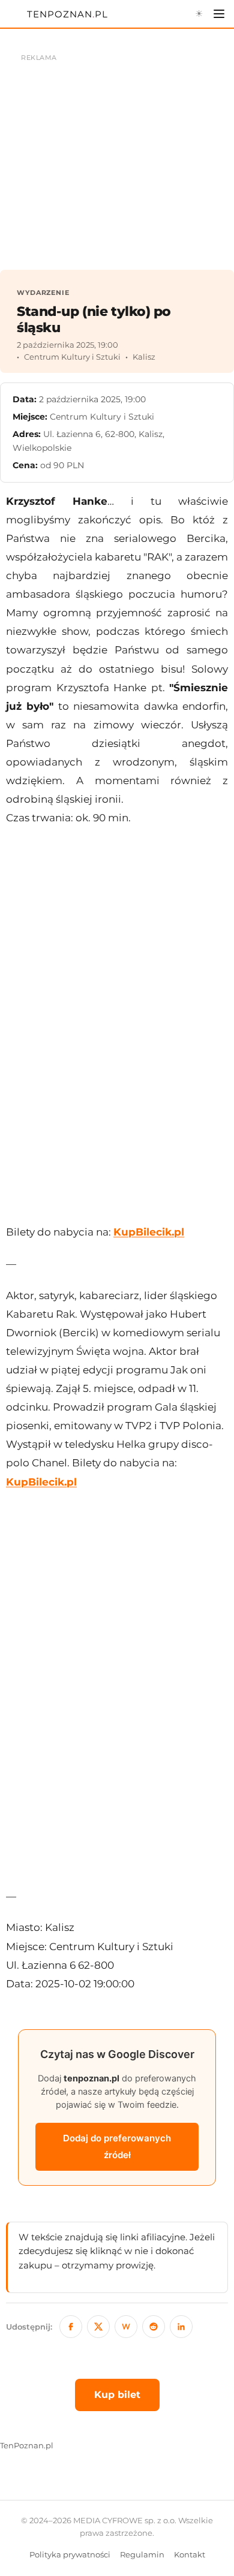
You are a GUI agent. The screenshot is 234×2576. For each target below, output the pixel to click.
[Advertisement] (117, 1025)
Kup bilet (117, 2395)
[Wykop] (126, 2327)
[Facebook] (71, 2327)
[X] (98, 2327)
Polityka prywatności (70, 2555)
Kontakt (190, 2555)
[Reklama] (117, 156)
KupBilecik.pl (149, 1232)
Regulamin (142, 2555)
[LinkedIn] (181, 2327)
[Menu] (219, 14)
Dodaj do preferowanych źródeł (117, 2146)
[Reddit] (154, 2327)
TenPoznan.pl (27, 2446)
